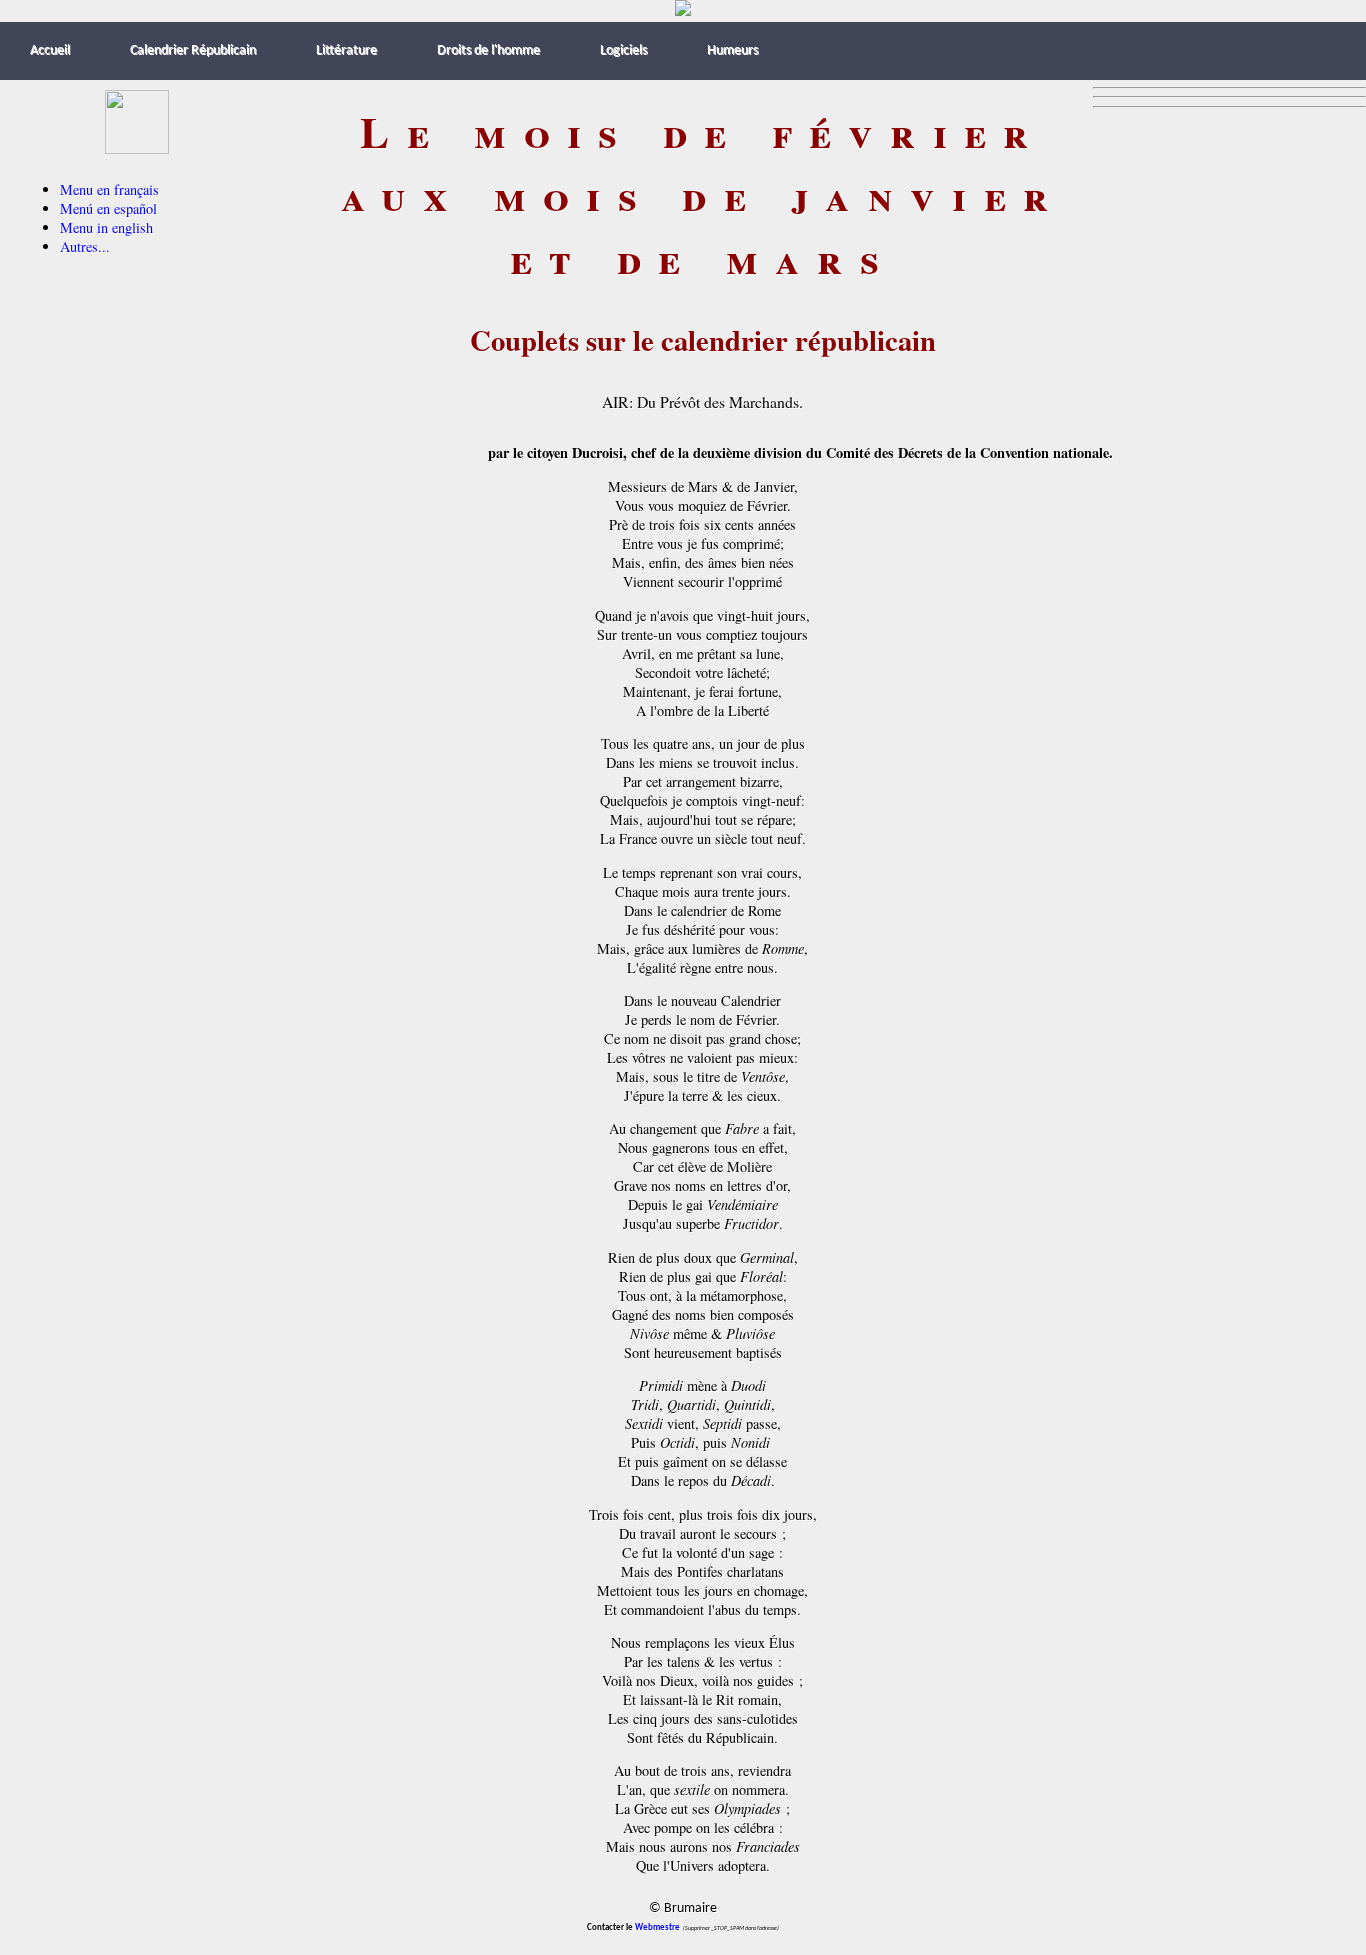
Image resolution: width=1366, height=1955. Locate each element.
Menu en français (109, 189)
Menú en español (108, 208)
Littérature (346, 50)
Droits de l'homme (488, 50)
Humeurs (732, 50)
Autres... (85, 246)
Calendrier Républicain (193, 50)
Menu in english (106, 227)
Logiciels (623, 50)
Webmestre (657, 1928)
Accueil (50, 50)
